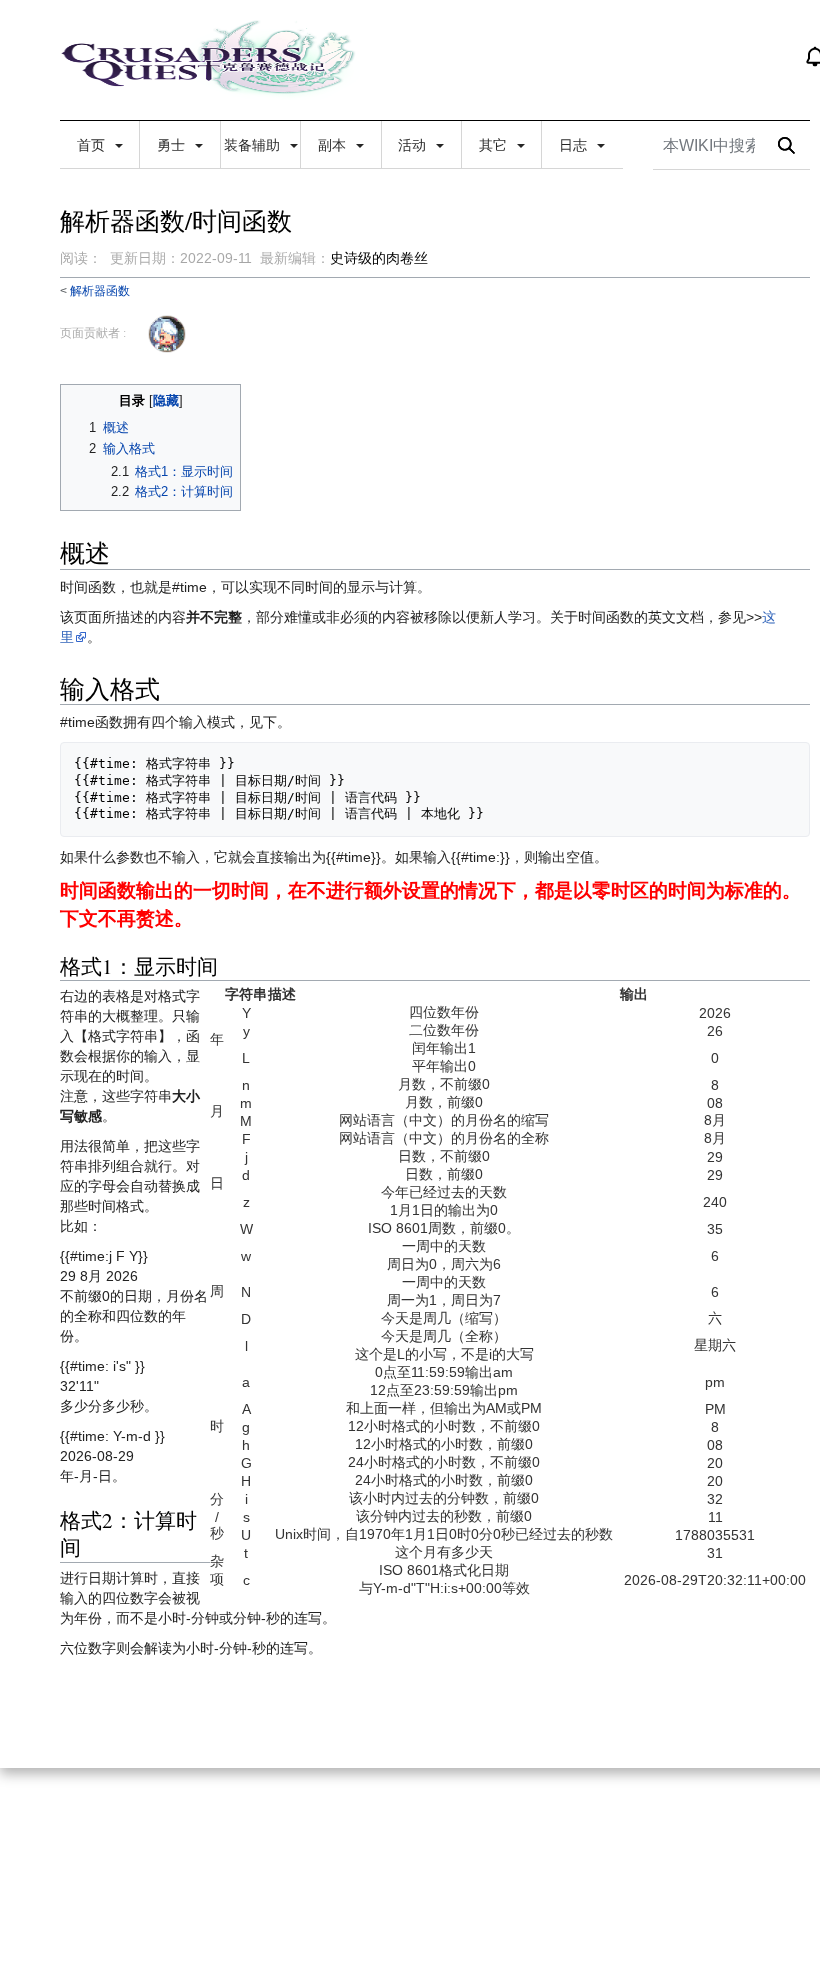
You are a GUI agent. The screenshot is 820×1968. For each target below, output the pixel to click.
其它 (495, 145)
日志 (575, 145)
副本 (334, 145)
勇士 (173, 145)
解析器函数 (100, 290)
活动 (414, 145)
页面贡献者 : (93, 333)
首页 (93, 145)
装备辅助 (254, 145)
